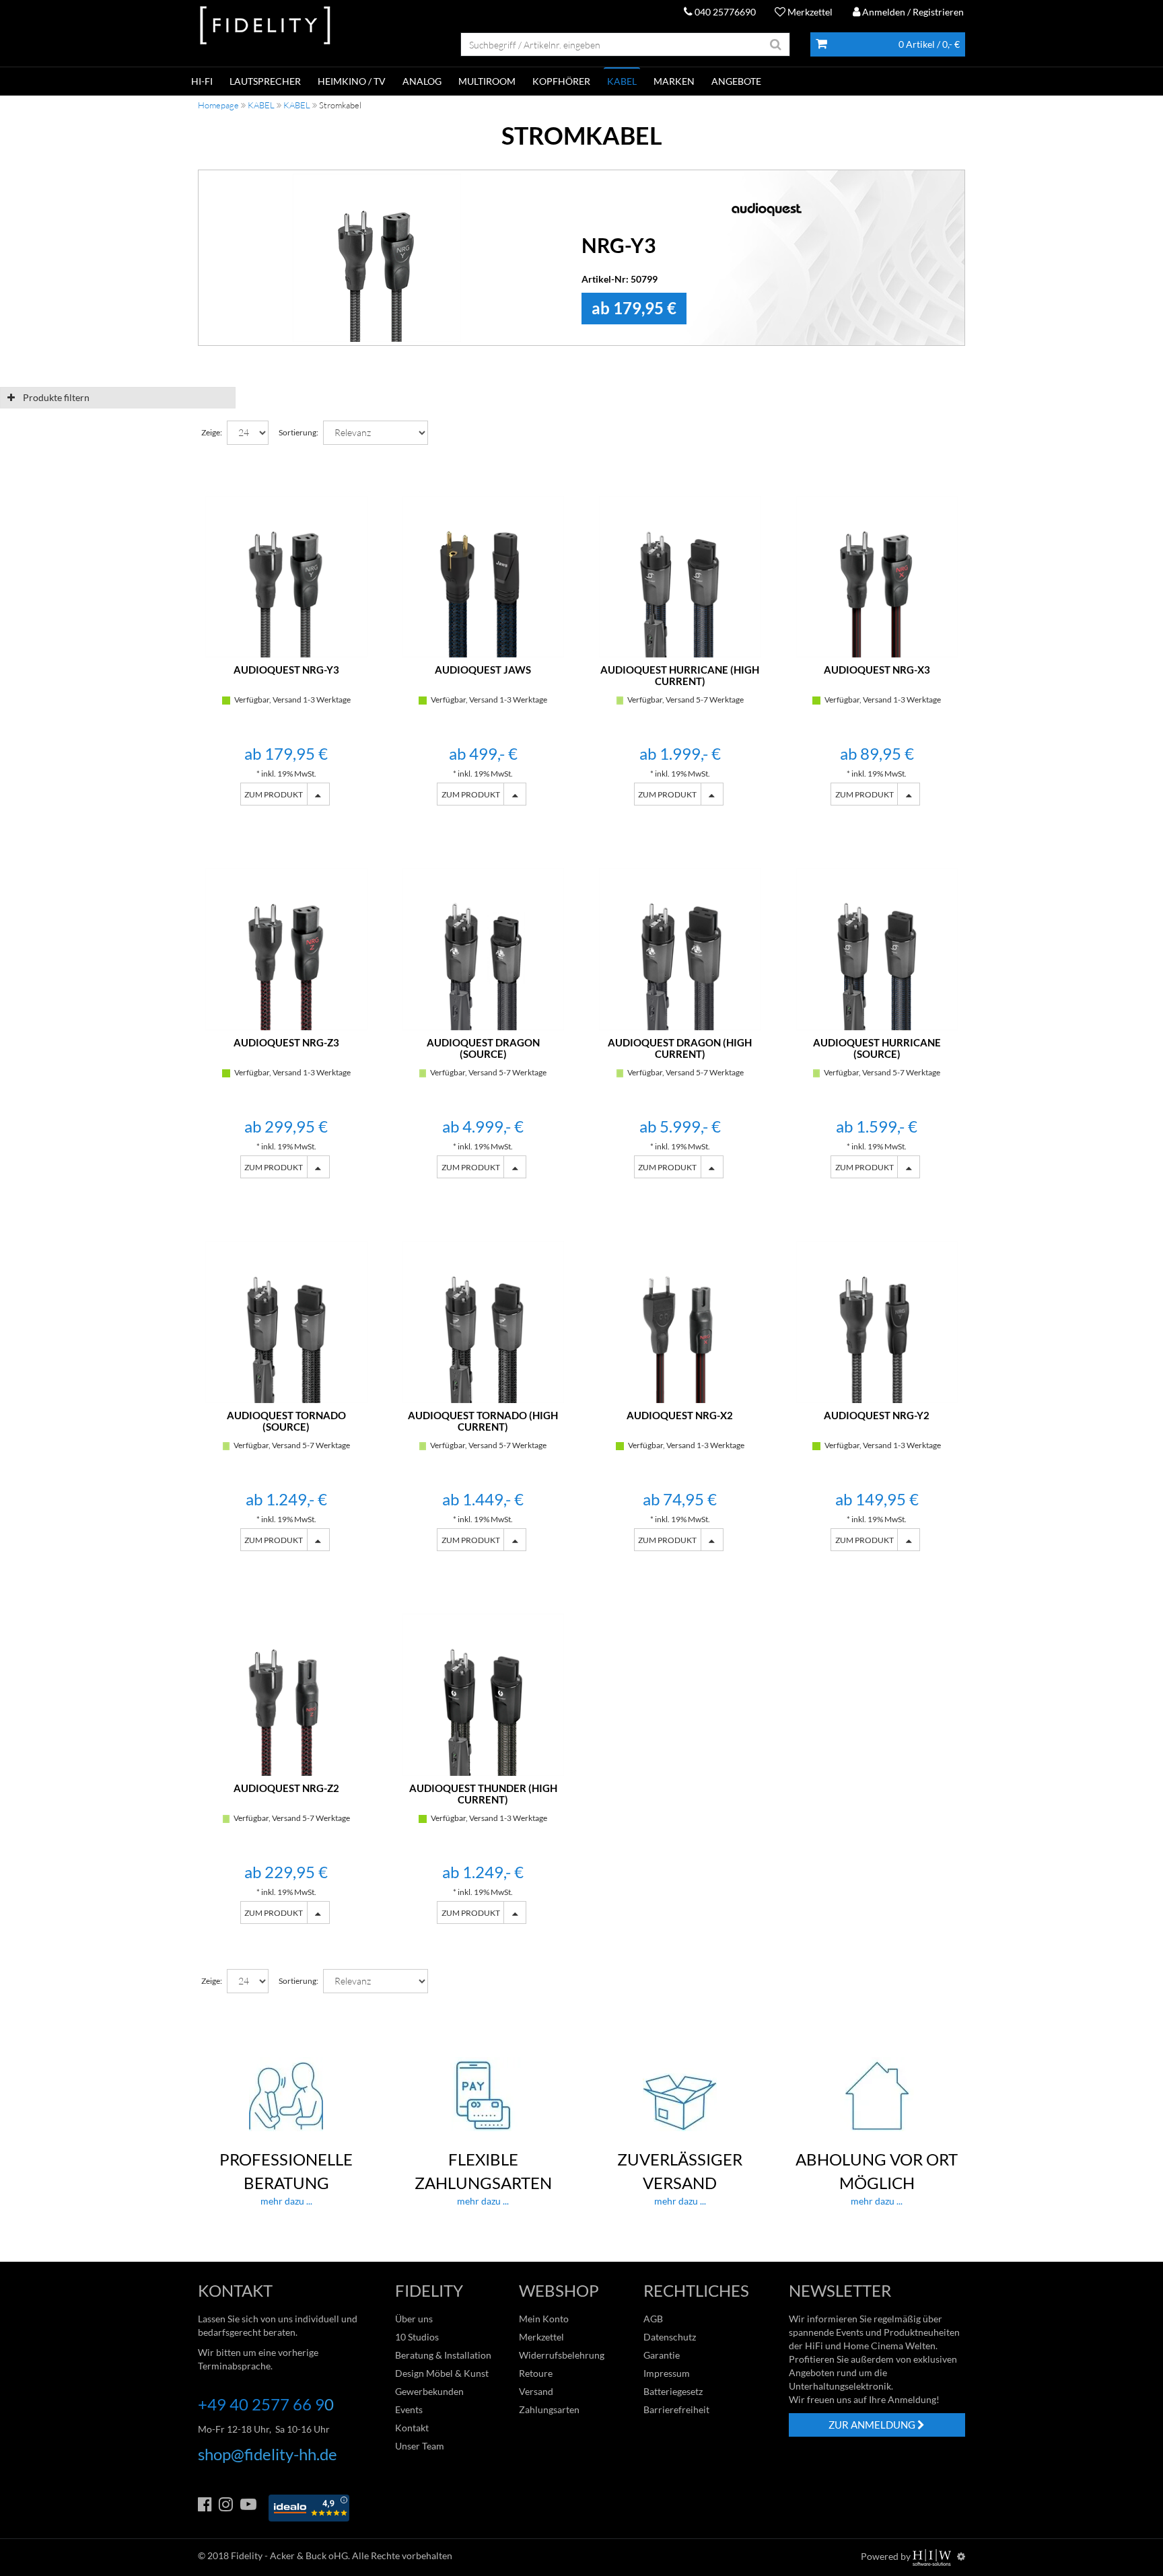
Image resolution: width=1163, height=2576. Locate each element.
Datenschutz (670, 2337)
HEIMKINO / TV (352, 81)
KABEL (622, 81)
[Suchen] (776, 44)
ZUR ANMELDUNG (873, 2425)
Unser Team (420, 2446)
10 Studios (417, 2337)
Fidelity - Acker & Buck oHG (289, 2555)
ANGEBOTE (736, 81)
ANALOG (422, 81)
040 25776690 (724, 12)
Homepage (218, 105)
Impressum (667, 2373)
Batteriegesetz (673, 2391)
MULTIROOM (487, 81)
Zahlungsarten (549, 2409)
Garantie (662, 2355)
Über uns (414, 2319)
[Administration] (961, 2556)
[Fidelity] (265, 26)
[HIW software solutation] (933, 2556)
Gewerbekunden (429, 2391)
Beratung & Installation (443, 2355)
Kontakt (412, 2428)
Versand (536, 2391)
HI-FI (202, 81)
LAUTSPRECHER (265, 81)
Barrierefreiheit (676, 2409)
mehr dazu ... (286, 2178)
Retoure (536, 2373)
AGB (653, 2319)
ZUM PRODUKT (274, 794)
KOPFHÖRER (561, 81)
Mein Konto (544, 2319)
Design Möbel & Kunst (442, 2373)
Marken (674, 81)
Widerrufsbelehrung (562, 2355)
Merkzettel (809, 12)
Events (409, 2409)
